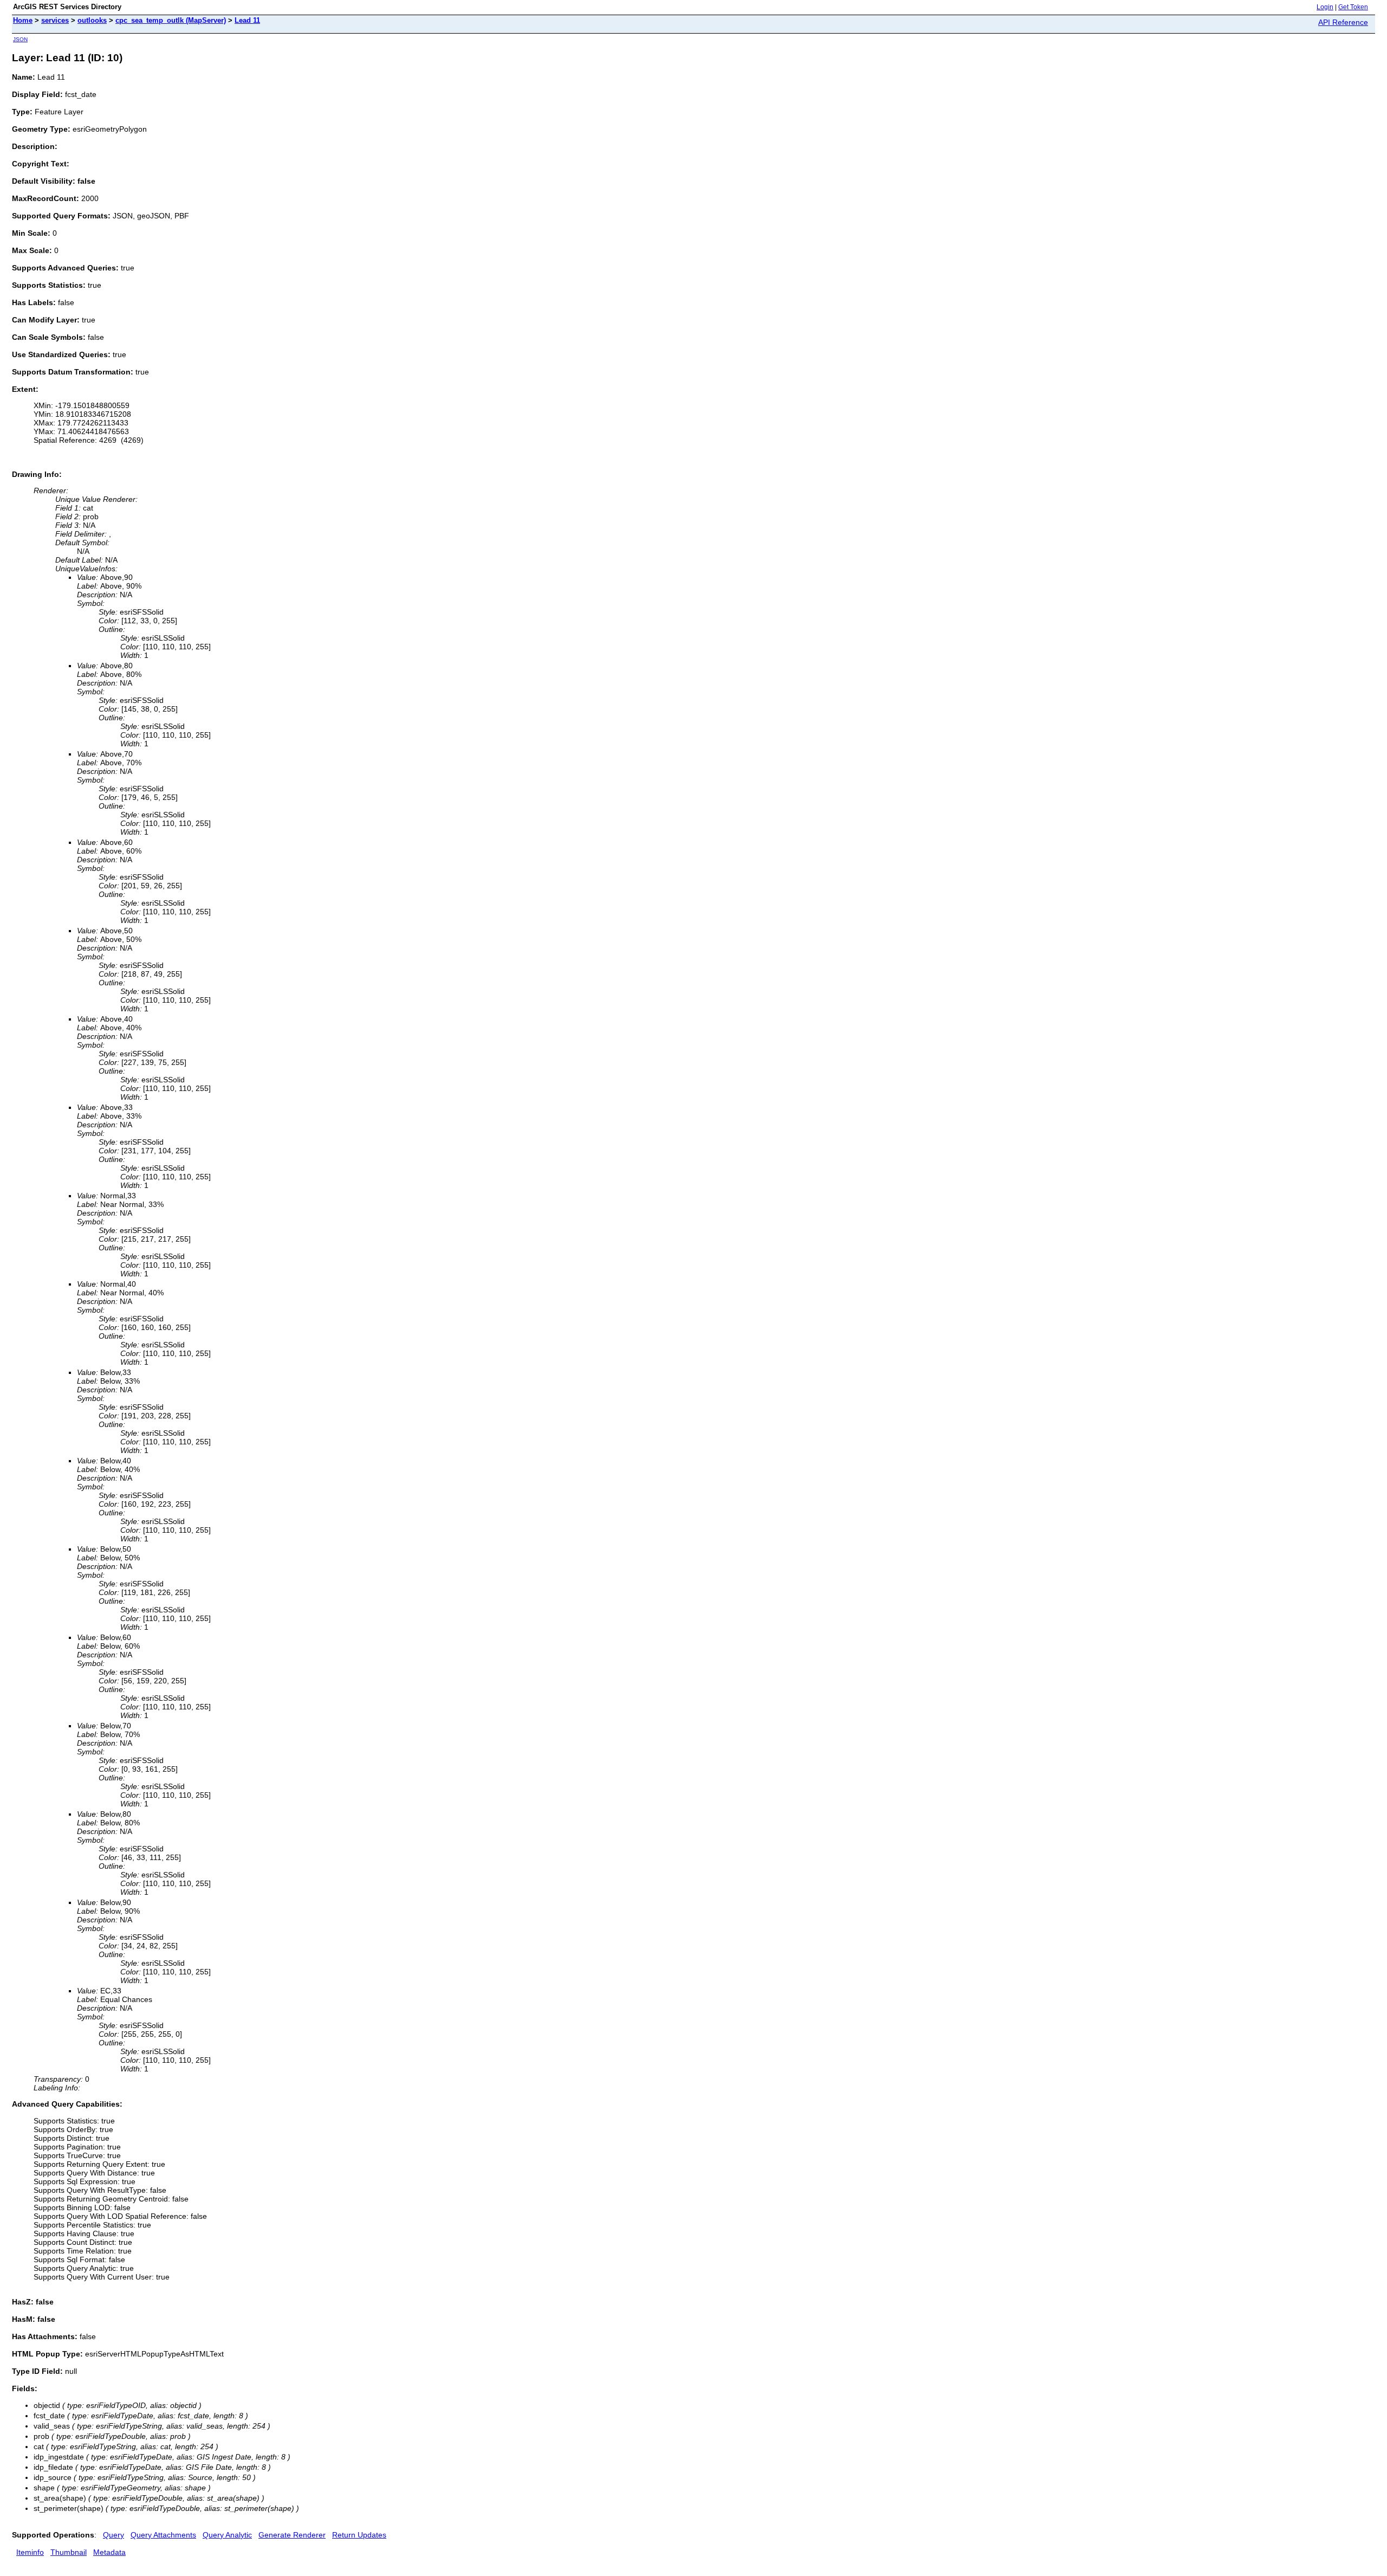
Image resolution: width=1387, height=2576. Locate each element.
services (55, 20)
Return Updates (359, 2535)
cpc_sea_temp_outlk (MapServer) (171, 20)
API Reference (1343, 22)
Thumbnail (69, 2552)
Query (114, 2535)
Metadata (109, 2552)
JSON (20, 39)
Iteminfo (30, 2552)
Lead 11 (247, 20)
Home (23, 20)
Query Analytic (227, 2535)
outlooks (92, 20)
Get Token (1353, 7)
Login (1325, 7)
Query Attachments (163, 2535)
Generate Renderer (292, 2535)
